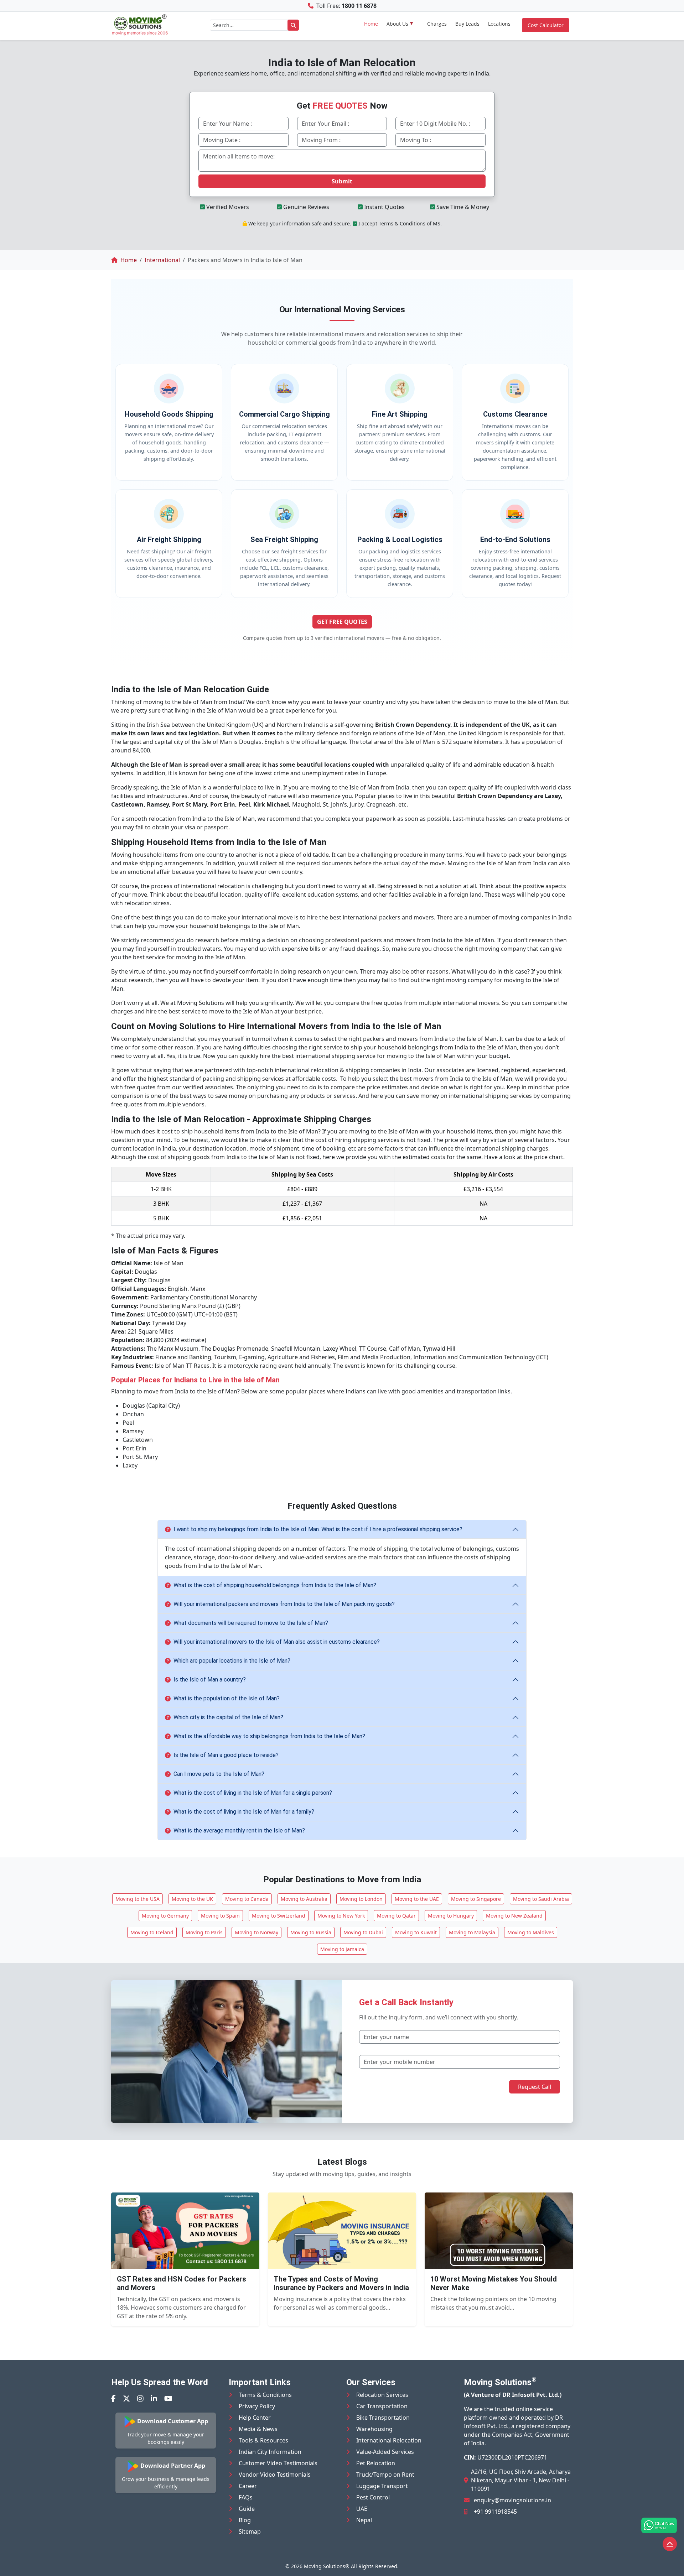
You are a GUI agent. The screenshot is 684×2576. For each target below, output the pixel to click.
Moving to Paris (204, 1932)
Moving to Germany (165, 1916)
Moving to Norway (256, 1932)
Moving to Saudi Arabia (541, 1899)
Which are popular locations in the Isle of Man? (232, 1661)
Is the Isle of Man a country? (210, 1680)
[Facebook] (113, 2398)
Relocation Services (382, 2395)
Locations (499, 24)
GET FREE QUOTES (342, 622)
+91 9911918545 (495, 2512)
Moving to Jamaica (342, 1949)
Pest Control (373, 2497)
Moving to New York (341, 1916)
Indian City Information (270, 2452)
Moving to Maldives (531, 1932)
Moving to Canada (247, 1899)
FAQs (246, 2497)
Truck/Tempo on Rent (385, 2475)
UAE (362, 2509)
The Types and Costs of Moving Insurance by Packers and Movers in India (341, 2283)
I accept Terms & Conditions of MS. (400, 223)
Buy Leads (467, 24)
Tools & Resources (263, 2440)
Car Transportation (382, 2406)
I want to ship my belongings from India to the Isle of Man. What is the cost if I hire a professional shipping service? (318, 1529)
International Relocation (389, 2440)
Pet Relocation (376, 2463)
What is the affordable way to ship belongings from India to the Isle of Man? (269, 1736)
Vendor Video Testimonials (275, 2475)
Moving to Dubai (363, 1932)
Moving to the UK (192, 1899)
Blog (245, 2520)
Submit (342, 181)
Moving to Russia (311, 1932)
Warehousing (374, 2429)
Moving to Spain (220, 1916)
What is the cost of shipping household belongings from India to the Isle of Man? (275, 1585)
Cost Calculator (546, 25)
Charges (437, 24)
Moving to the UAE (417, 1899)
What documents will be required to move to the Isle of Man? (251, 1623)
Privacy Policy (257, 2406)
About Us (397, 24)
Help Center (255, 2418)
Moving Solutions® (327, 2566)
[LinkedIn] (154, 2398)
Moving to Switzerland (279, 1916)
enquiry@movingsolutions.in (512, 2500)
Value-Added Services (385, 2452)
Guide (247, 2509)
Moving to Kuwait (416, 1932)
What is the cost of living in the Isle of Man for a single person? (253, 1793)
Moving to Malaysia (472, 1932)
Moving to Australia (304, 1899)
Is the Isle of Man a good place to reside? (226, 1755)
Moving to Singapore (476, 1899)
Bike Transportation (383, 2418)
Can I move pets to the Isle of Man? (219, 1774)
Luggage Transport (382, 2486)
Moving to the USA (138, 1899)
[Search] (293, 25)
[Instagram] (140, 2398)
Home (371, 24)
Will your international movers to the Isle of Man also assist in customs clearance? (277, 1642)
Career (248, 2486)
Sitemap (250, 2531)
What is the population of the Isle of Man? (227, 1698)
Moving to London (361, 1899)
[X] (126, 2398)
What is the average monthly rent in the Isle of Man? (239, 1831)
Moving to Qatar (396, 1916)
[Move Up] (670, 2544)
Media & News (258, 2429)
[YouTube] (168, 2398)
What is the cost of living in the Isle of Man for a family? (244, 1812)
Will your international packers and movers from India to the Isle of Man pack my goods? (284, 1604)
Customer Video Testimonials (278, 2463)
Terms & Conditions (265, 2395)
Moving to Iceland (152, 1932)
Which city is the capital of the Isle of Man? (228, 1717)
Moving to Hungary (451, 1916)
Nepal (364, 2520)
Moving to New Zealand (514, 1916)
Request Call (535, 2087)
